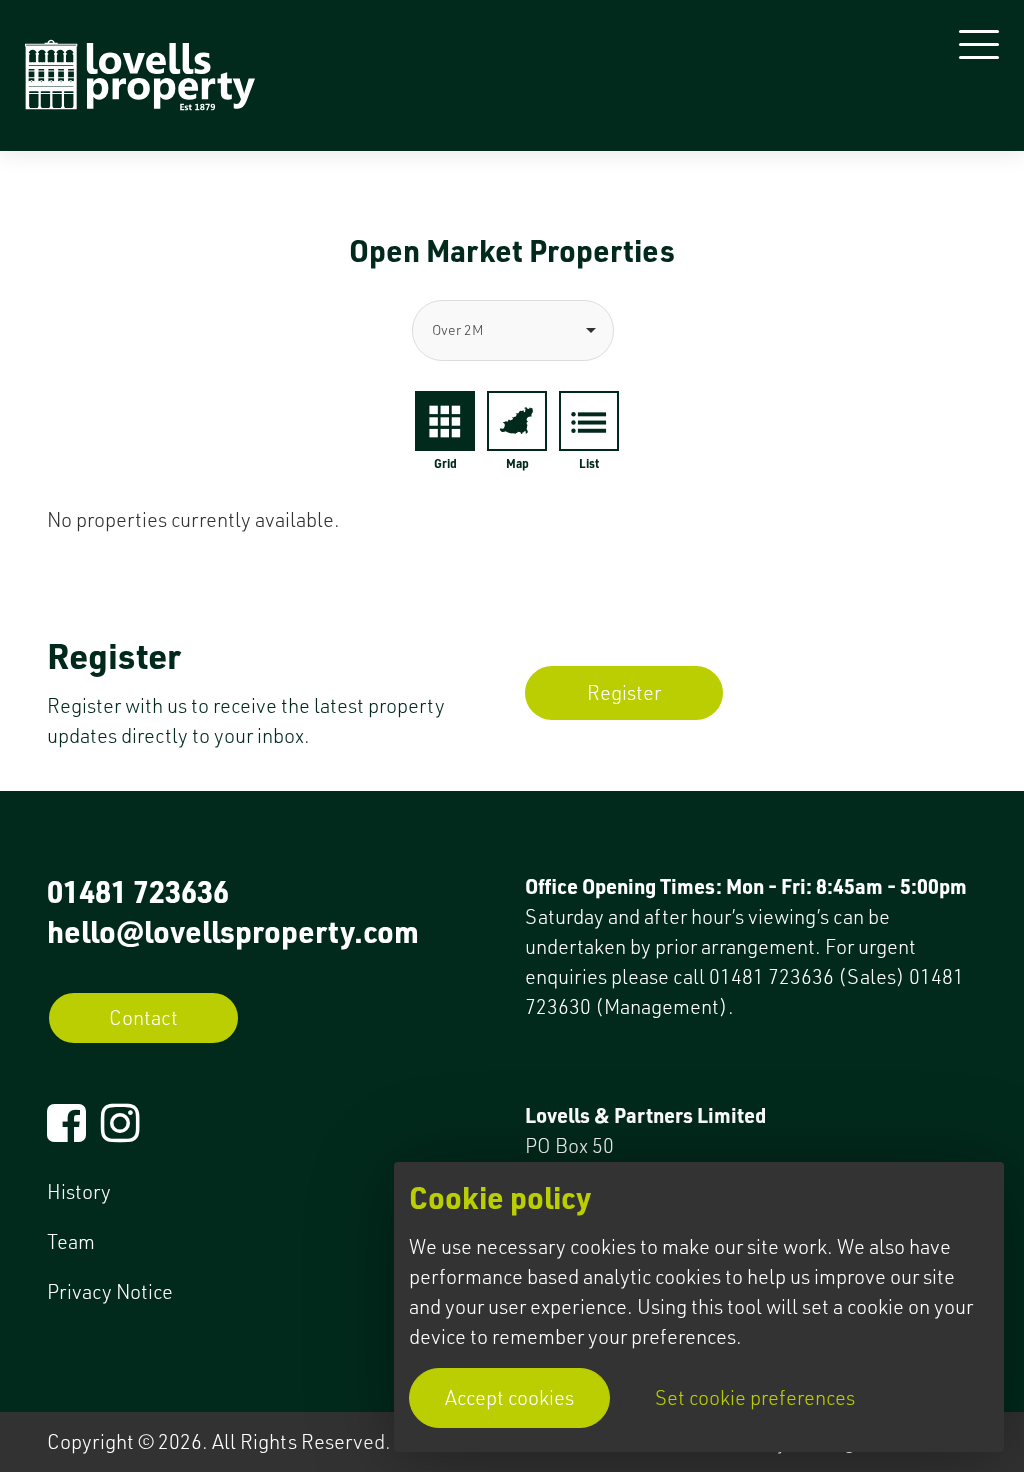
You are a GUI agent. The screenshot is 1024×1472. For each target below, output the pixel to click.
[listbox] (512, 330)
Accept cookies (509, 1397)
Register (624, 692)
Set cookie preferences (755, 1397)
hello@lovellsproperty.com (233, 931)
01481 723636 (138, 891)
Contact (143, 1017)
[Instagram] (120, 1131)
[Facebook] (66, 1131)
